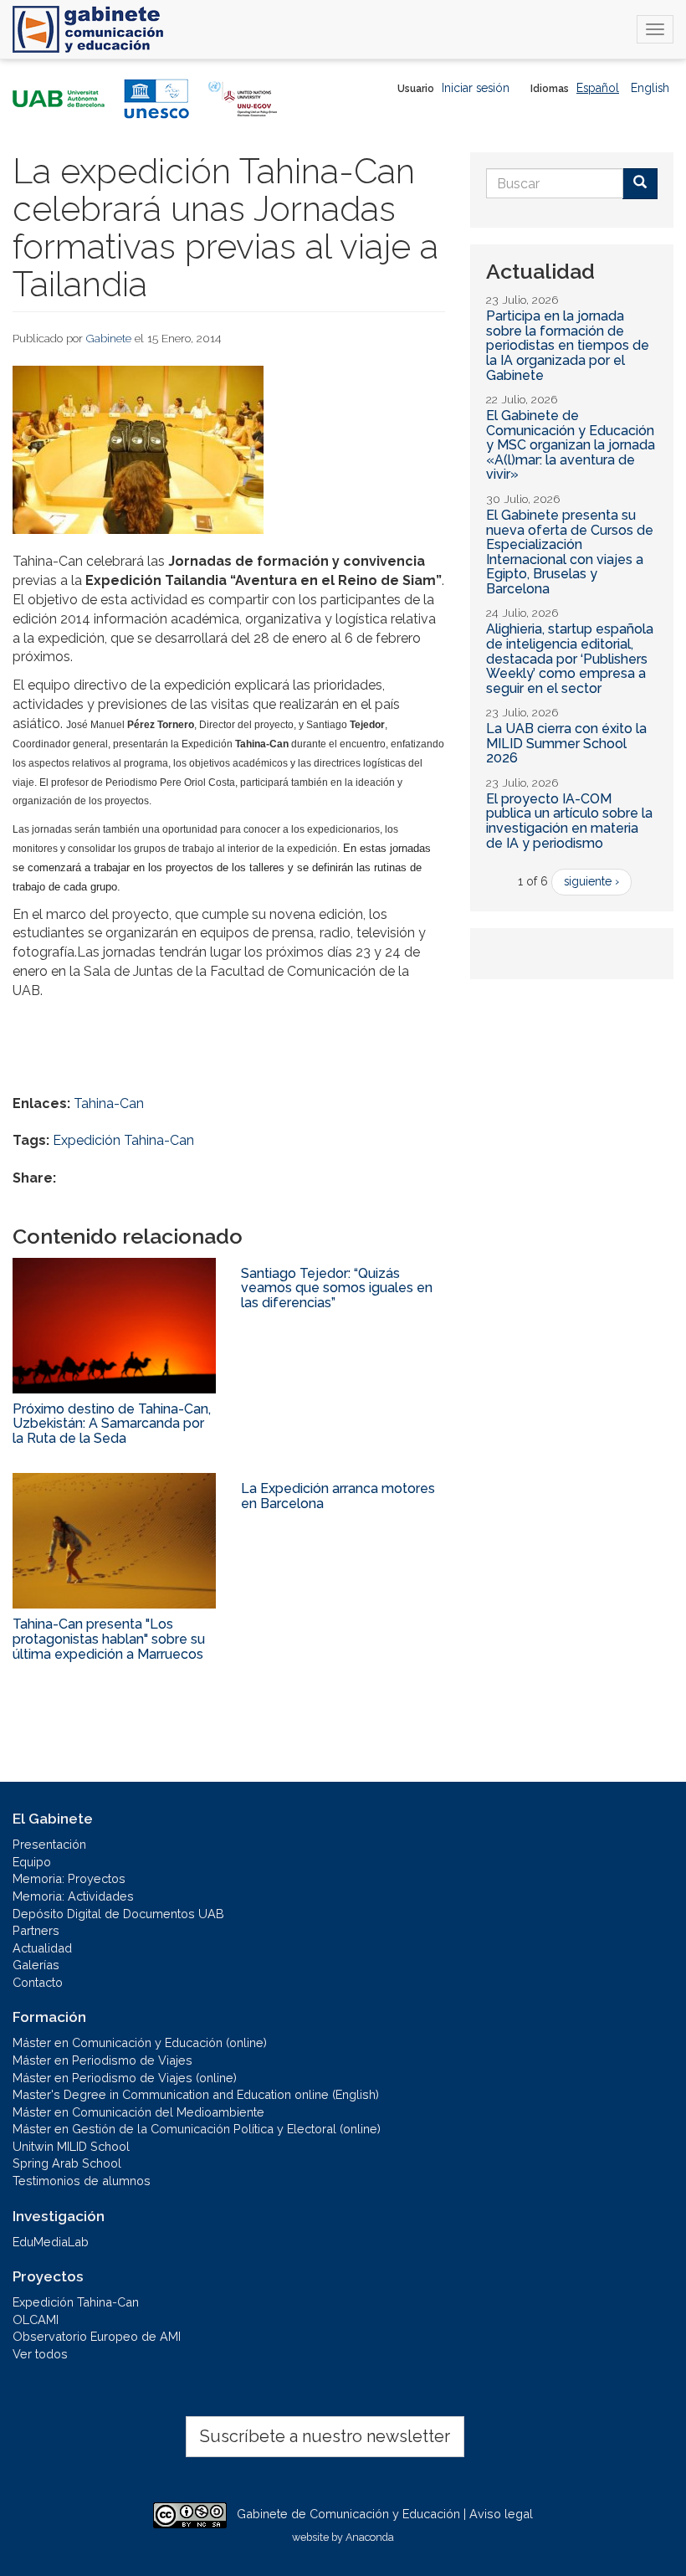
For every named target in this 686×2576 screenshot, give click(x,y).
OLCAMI (36, 2319)
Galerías (36, 1965)
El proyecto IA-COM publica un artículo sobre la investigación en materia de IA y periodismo (569, 821)
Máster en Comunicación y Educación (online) (140, 2042)
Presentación (49, 1844)
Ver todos (40, 2354)
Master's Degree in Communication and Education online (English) (196, 2094)
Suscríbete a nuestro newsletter (325, 2436)
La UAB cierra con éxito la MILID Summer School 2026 (566, 743)
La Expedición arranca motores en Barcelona (338, 1496)
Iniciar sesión (476, 88)
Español (598, 88)
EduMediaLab (51, 2242)
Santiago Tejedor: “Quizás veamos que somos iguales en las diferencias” (337, 1288)
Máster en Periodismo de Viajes (102, 2060)
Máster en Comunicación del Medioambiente (138, 2112)
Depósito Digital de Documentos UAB (118, 1914)
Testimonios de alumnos (82, 2181)
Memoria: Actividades (73, 1896)
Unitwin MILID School (71, 2146)
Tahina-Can (109, 1103)
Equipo (32, 1862)
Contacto (38, 1982)
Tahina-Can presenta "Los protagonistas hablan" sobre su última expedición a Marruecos (109, 1639)
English (650, 88)
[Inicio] (88, 29)
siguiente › (591, 881)
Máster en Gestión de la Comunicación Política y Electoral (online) (197, 2129)
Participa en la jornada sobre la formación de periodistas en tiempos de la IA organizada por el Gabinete (568, 345)
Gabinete (109, 338)
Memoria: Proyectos (69, 1878)
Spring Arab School (67, 2163)
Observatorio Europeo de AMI (97, 2336)
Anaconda (370, 2537)
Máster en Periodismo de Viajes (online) (125, 2078)
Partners (36, 1930)
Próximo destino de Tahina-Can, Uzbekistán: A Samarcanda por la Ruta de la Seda (112, 1424)
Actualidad (42, 1948)
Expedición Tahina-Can (123, 1140)
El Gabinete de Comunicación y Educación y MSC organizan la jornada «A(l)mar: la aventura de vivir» (571, 445)
